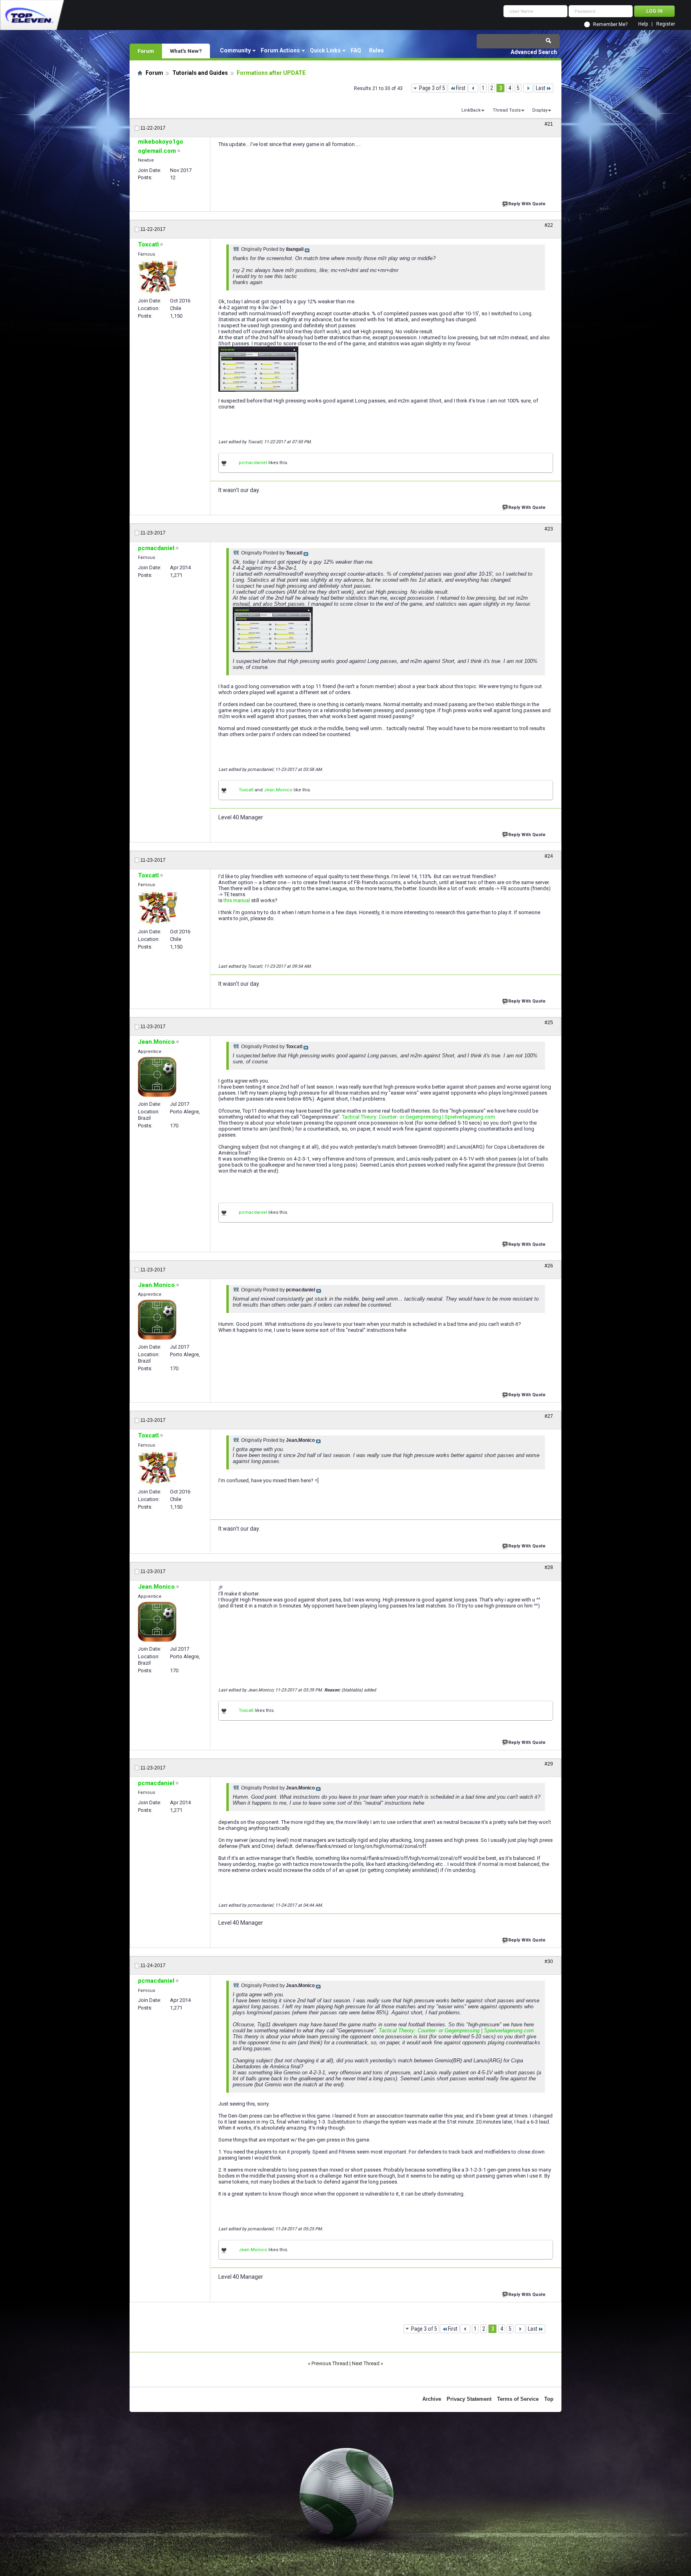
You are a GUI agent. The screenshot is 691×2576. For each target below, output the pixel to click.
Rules (376, 50)
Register (666, 24)
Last (541, 88)
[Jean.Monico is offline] (157, 1077)
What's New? (186, 51)
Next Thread (366, 2363)
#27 (549, 1416)
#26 (549, 1266)
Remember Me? (610, 24)
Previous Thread (330, 2363)
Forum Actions (280, 50)
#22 (549, 225)
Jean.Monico (278, 790)
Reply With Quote (527, 204)
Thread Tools (507, 110)
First (461, 88)
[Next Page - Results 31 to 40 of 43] (528, 88)
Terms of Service (518, 2399)
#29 (549, 1764)
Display (540, 110)
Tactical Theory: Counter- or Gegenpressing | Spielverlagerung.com (418, 1117)
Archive (432, 2399)
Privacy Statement (469, 2399)
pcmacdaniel (253, 463)
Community (235, 50)
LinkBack (471, 110)
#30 (549, 1962)
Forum (146, 51)
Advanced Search (534, 52)
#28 (549, 1567)
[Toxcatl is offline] (158, 277)
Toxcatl (246, 790)
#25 (549, 1023)
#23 (549, 529)
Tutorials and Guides (200, 73)
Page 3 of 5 (432, 88)
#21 (549, 124)
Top (549, 2399)
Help (643, 24)
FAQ (356, 50)
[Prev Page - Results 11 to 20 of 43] (473, 88)
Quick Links (325, 50)
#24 (549, 856)
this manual (237, 900)
